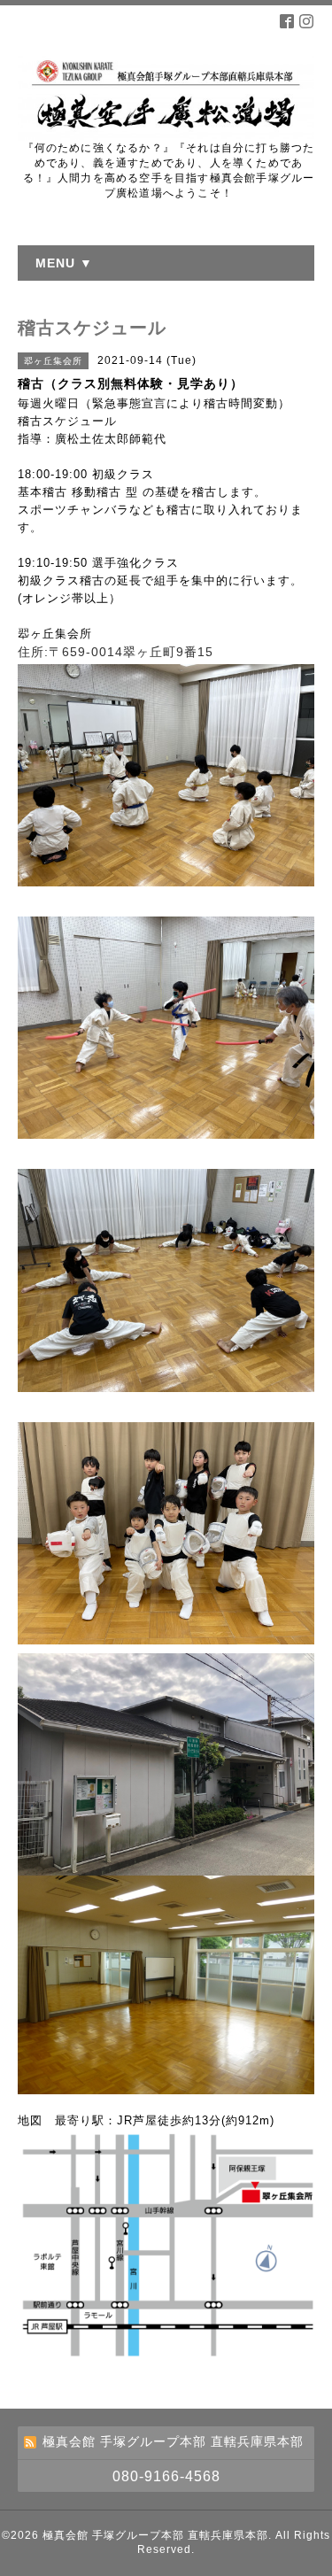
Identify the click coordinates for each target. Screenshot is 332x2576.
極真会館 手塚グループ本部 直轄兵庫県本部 (155, 2535)
